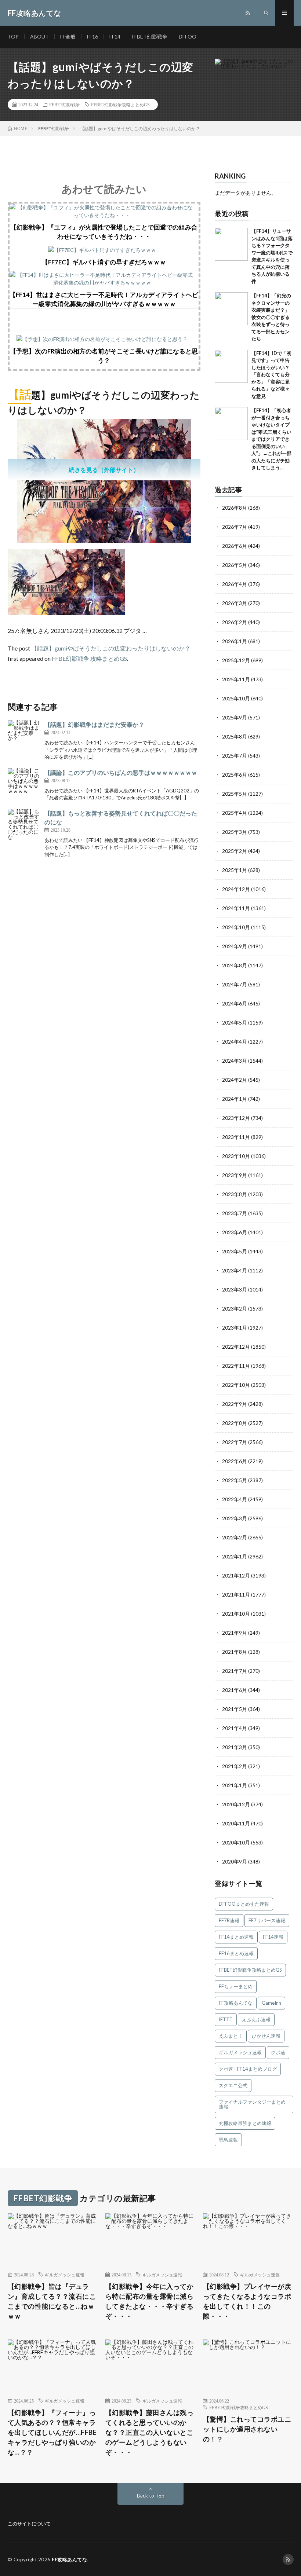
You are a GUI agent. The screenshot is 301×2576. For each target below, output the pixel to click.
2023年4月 (235, 1270)
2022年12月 (236, 1347)
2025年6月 (235, 775)
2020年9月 (235, 1862)
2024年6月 (235, 1003)
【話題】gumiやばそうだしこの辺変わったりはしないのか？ (111, 648)
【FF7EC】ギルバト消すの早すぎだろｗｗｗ (104, 262)
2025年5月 (235, 794)
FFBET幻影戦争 (150, 36)
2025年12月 (236, 660)
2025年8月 (235, 736)
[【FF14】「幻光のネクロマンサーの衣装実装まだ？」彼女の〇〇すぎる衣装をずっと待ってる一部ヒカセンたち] (231, 309)
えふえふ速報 (256, 2019)
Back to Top (151, 2496)
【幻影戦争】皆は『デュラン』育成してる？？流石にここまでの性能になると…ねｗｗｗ (52, 2301)
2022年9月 (235, 1404)
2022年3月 (235, 1518)
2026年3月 (235, 603)
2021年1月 (235, 1785)
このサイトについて (29, 2524)
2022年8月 (235, 1423)
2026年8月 (235, 508)
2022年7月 (235, 1442)
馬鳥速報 (228, 2140)
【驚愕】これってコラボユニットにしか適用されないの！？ (247, 2429)
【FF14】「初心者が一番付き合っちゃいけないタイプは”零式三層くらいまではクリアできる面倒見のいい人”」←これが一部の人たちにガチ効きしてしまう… (271, 439)
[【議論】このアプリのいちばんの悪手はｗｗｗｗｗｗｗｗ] (24, 785)
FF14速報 (273, 1937)
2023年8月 (235, 1194)
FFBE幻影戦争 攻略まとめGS (89, 658)
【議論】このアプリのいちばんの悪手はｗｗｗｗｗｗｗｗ (121, 772)
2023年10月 (236, 1156)
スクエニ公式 (233, 2085)
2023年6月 (235, 1232)
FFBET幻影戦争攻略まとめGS (120, 105)
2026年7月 (235, 527)
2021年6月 (235, 1690)
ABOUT (39, 36)
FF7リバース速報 (267, 1920)
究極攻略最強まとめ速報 (245, 2123)
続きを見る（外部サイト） (104, 470)
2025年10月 (236, 698)
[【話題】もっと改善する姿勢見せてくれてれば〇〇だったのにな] (24, 825)
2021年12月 (236, 1575)
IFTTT (226, 2019)
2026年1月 (235, 641)
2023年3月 (235, 1289)
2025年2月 (235, 851)
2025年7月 (235, 756)
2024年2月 (235, 1080)
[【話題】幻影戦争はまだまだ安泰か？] (24, 737)
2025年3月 (235, 832)
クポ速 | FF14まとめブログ (248, 2069)
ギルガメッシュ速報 (240, 2052)
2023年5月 (235, 1251)
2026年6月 (235, 546)
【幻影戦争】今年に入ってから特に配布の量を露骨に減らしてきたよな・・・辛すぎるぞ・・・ (150, 2301)
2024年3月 (235, 1061)
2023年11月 (236, 1137)
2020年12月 (236, 1804)
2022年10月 (236, 1385)
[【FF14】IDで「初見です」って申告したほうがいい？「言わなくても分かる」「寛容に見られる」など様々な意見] (231, 366)
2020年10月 (236, 1842)
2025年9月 (235, 717)
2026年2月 (235, 622)
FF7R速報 (229, 1920)
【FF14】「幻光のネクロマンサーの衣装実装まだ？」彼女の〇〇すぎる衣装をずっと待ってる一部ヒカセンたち (271, 317)
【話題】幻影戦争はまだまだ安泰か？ (94, 724)
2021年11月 (236, 1595)
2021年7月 (235, 1671)
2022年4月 (235, 1499)
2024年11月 (236, 908)
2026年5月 (235, 565)
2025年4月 (235, 813)
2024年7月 (235, 984)
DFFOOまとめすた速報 (244, 1904)
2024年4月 (235, 1042)
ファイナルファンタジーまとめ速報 (252, 2104)
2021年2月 (235, 1766)
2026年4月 (235, 584)
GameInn (271, 2003)
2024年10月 (236, 927)
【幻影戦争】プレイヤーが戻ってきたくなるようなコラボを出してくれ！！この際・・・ (247, 2301)
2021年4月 (235, 1728)
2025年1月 (235, 870)
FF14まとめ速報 (236, 1937)
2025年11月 (236, 679)
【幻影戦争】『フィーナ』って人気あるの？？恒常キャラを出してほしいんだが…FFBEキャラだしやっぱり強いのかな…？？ (52, 2432)
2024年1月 (235, 1099)
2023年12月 (236, 1118)
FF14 (115, 36)
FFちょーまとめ (236, 1986)
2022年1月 (235, 1556)
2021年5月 (235, 1709)
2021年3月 (235, 1747)
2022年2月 (235, 1537)
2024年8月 (235, 965)
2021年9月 (235, 1633)
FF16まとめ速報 (236, 1953)
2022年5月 (235, 1480)
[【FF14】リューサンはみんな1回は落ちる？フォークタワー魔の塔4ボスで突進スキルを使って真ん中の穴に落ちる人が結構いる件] (231, 244)
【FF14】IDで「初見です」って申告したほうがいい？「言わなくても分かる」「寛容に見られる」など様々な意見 (271, 375)
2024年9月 (235, 946)
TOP (13, 36)
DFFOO (188, 36)
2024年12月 (236, 889)
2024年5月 (235, 1023)
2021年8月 (235, 1652)
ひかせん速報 (266, 2036)
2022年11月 (236, 1366)
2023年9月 (235, 1175)
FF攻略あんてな (236, 2003)
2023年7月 (235, 1213)
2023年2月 (235, 1309)
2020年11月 (236, 1823)
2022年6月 (235, 1461)
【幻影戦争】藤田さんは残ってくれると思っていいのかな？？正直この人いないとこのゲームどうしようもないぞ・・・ (150, 2432)
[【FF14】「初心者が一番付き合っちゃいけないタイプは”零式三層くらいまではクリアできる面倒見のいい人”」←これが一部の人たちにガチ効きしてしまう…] (231, 424)
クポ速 (278, 2052)
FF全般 (68, 36)
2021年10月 (236, 1614)
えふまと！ (231, 2036)
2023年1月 (235, 1328)
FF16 (93, 36)
